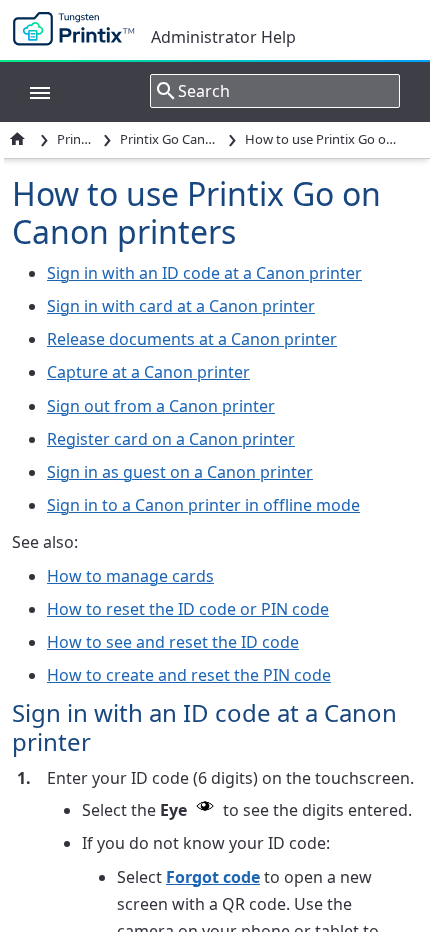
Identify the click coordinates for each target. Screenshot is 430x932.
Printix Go (76, 139)
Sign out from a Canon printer (161, 406)
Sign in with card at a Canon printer (181, 306)
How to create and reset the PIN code (189, 675)
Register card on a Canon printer (171, 439)
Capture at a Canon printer (148, 372)
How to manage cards (130, 576)
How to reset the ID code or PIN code (188, 609)
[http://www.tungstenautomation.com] (78, 30)
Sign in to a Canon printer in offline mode (203, 505)
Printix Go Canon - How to (170, 139)
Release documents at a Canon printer (192, 339)
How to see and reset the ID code (173, 642)
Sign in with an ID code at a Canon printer (204, 273)
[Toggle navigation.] (30, 91)
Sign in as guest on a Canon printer (180, 472)
